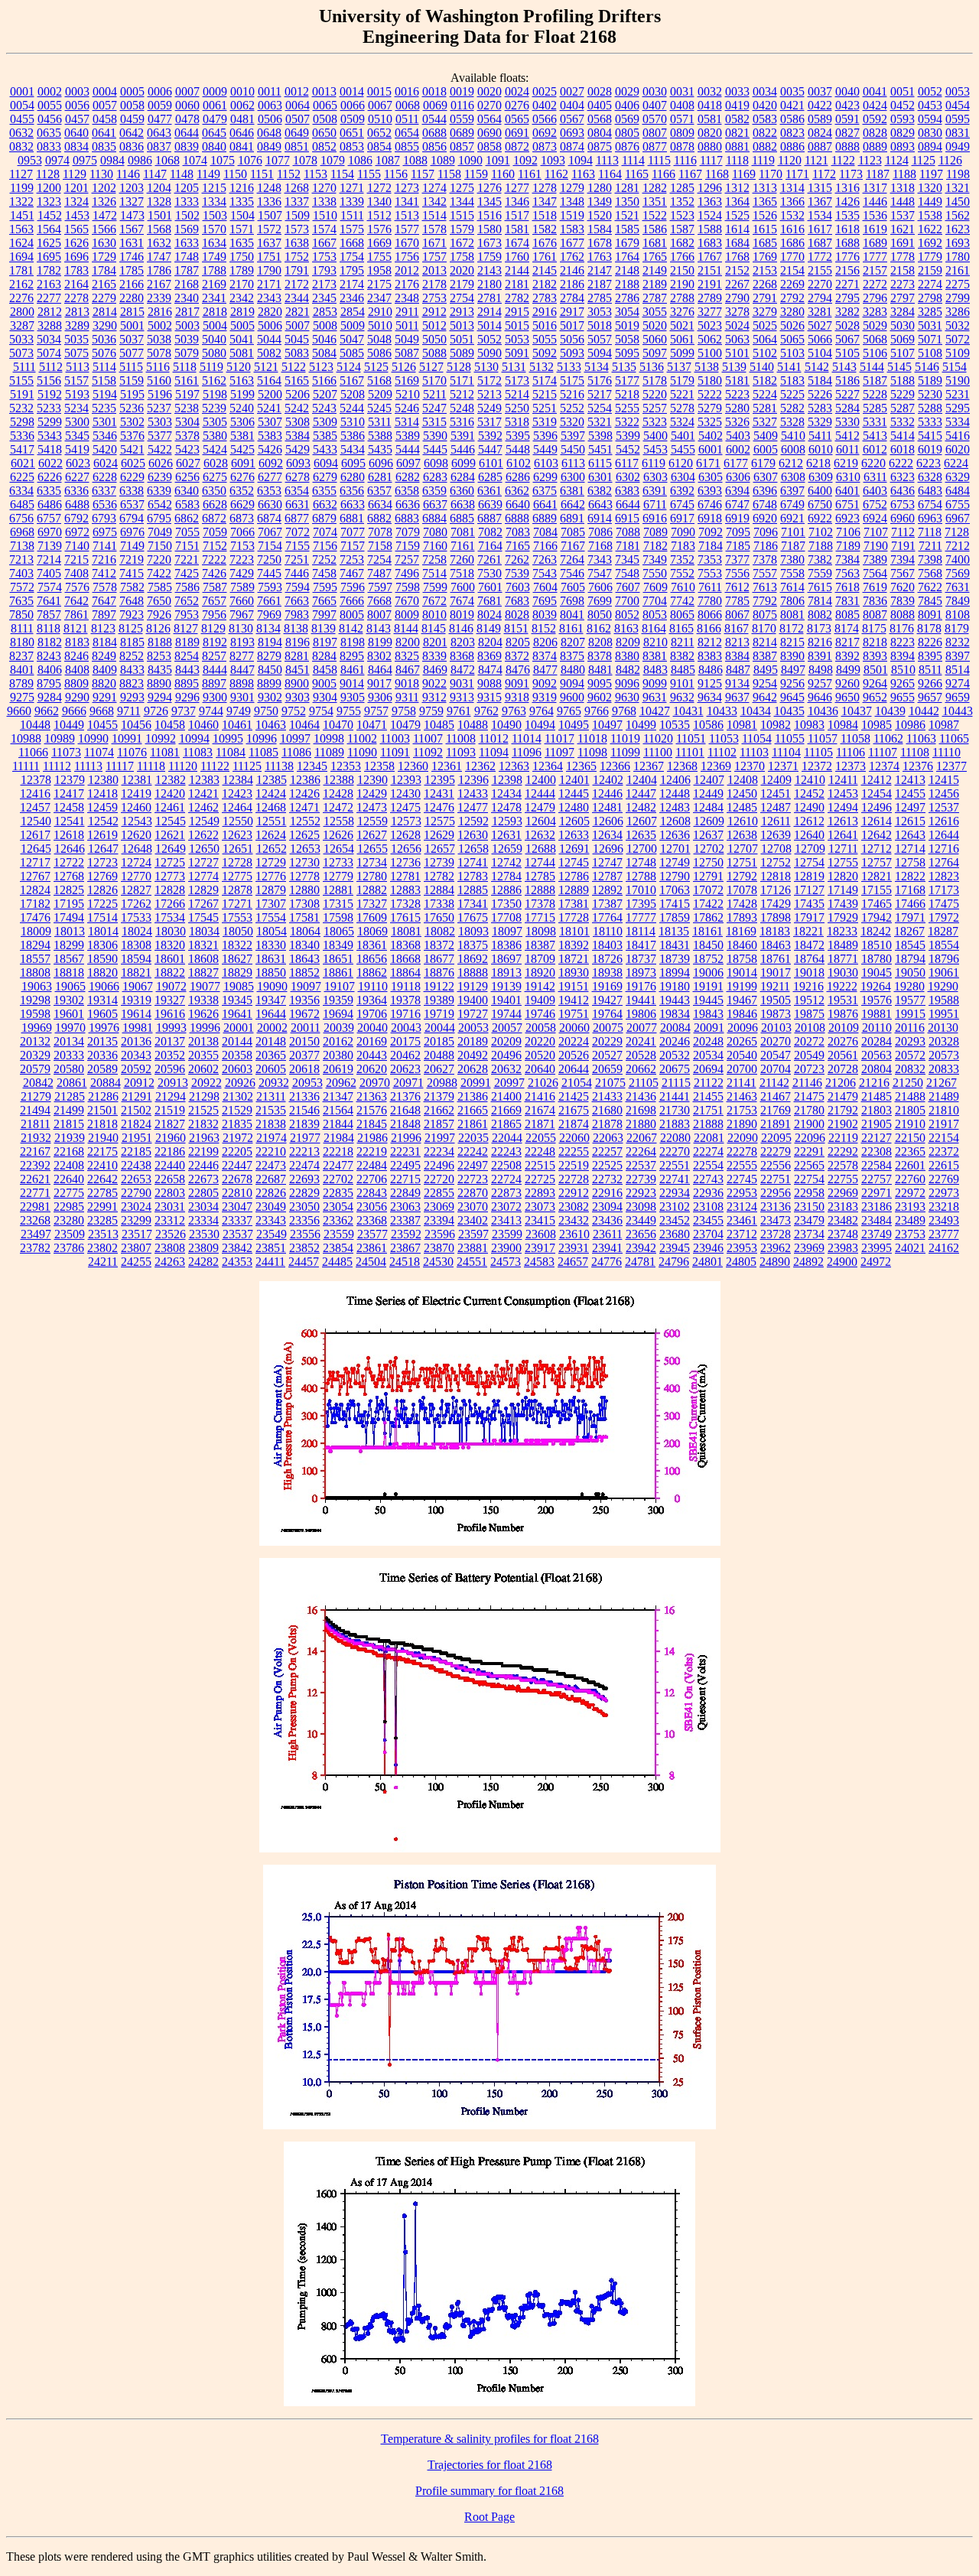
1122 (843, 160)
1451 (22, 215)
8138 (296, 628)
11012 (494, 738)
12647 (103, 849)
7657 (214, 601)
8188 (160, 642)
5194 (105, 394)
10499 (641, 725)
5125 (376, 367)
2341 (214, 298)
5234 (76, 408)
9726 (156, 711)
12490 (809, 807)
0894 (930, 146)
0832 (21, 146)
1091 (498, 160)
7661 (269, 601)
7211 (930, 546)
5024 (737, 325)
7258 (434, 559)
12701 (675, 849)
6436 (903, 491)
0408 (682, 105)
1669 (379, 243)
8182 (50, 642)
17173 (944, 890)
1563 (21, 229)
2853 (325, 312)
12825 (69, 890)
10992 (161, 738)
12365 (581, 766)
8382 (682, 656)
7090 (683, 532)
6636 (408, 504)
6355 (324, 491)
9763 (514, 711)
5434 (353, 449)
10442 (924, 711)
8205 (518, 642)
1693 (958, 243)
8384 (737, 656)
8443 (187, 670)
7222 (214, 559)
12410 (810, 780)
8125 (131, 628)
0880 (710, 146)
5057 (600, 339)
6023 (78, 463)
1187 (878, 174)
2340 (187, 298)
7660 (242, 601)
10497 (607, 725)
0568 (600, 119)
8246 (76, 656)
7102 (821, 532)
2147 (600, 270)
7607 (628, 587)
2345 (324, 298)
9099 (655, 683)
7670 (407, 601)
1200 (49, 188)
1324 (76, 202)
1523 (682, 215)
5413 (875, 436)
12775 (237, 876)
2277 (49, 298)
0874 (572, 146)
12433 (473, 794)
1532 (792, 215)
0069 (435, 105)
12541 (70, 821)
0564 (489, 119)
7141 (105, 546)
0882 (765, 146)
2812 (50, 312)
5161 (187, 381)
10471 (372, 725)
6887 (489, 518)
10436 (823, 711)
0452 (903, 105)
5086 (379, 353)
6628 (215, 504)
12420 (170, 794)
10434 (756, 711)
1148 (182, 174)
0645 (214, 133)
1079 (333, 160)
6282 (408, 477)
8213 (737, 642)
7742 (682, 601)
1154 (342, 174)
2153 (765, 270)
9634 (710, 697)
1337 (297, 202)
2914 (489, 312)
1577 (407, 229)
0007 (187, 91)
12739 (439, 862)
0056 (77, 105)
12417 (69, 794)
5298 (22, 422)
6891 (572, 518)
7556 (737, 573)
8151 (516, 628)
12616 (944, 821)
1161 (530, 174)
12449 (708, 794)
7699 (600, 601)
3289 (77, 325)
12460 (136, 807)
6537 (132, 504)
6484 (958, 491)
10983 (809, 725)
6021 (23, 463)
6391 (655, 491)
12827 (136, 890)
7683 (517, 601)
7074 (325, 532)
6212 (791, 463)
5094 (600, 353)
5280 (737, 408)
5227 (847, 394)
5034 (49, 339)
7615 (820, 587)
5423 (187, 449)
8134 (268, 628)
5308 (298, 422)
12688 (541, 849)
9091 (517, 683)
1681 (655, 243)
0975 (85, 160)
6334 (21, 491)
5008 (325, 325)
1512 (379, 215)
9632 (682, 697)
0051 (903, 91)
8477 (545, 670)
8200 (408, 642)
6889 (545, 518)
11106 (851, 752)
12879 (271, 890)
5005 (242, 325)
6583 (187, 504)
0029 (627, 91)
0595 (958, 119)
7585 (160, 587)
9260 (847, 683)
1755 (379, 257)
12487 (776, 807)
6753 (903, 504)
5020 (655, 325)
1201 (76, 188)
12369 (716, 766)
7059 (215, 532)
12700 (642, 849)
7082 (490, 532)
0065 (325, 105)
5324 (682, 422)
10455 (102, 725)
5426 (270, 449)
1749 (214, 257)
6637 (435, 504)
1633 (187, 243)
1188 (904, 174)
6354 (297, 491)
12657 (440, 849)
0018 (434, 91)
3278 (737, 312)
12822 (910, 876)
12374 (884, 766)
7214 (49, 559)
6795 (159, 518)
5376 (132, 436)
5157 (76, 381)
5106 (875, 353)
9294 (160, 697)
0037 (820, 91)
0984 (112, 160)
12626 (338, 835)
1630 (104, 243)
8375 (572, 656)
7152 (215, 546)
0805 (627, 133)
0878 (682, 146)
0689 (462, 133)
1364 (737, 202)
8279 (269, 656)
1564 (49, 229)
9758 (404, 711)
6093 (298, 463)
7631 (958, 587)
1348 (572, 202)
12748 (641, 862)
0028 (600, 91)
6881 (352, 518)
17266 (170, 904)
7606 (600, 587)
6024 (106, 463)
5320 (572, 422)
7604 (545, 587)
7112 (903, 532)
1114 (633, 160)
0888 (847, 146)
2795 (847, 298)
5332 (903, 422)
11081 (165, 752)
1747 (159, 257)
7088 (628, 532)
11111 (26, 766)
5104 (820, 353)
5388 (380, 436)
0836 (132, 146)
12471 (304, 807)
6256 (187, 477)
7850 (21, 615)
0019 (462, 91)
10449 (69, 725)
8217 (847, 642)
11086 (296, 752)
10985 (877, 725)
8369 (489, 656)
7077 (353, 532)
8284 (324, 656)
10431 (688, 711)
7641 (49, 601)
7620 (903, 587)
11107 (883, 752)
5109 (958, 353)
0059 (160, 105)
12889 (574, 890)
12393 (406, 780)
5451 (600, 449)
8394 (903, 656)
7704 (655, 601)
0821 (737, 133)
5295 (958, 408)
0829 (903, 133)
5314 (407, 422)
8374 (545, 656)
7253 (352, 559)
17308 (304, 904)
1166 (664, 174)
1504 (242, 215)
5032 (958, 325)
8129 (213, 628)
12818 (776, 876)
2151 (710, 270)
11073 (66, 752)
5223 (737, 394)
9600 (572, 697)
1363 (710, 202)
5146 (927, 367)
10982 (776, 725)
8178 (929, 628)
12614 (877, 821)
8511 (930, 670)
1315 (820, 188)
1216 (242, 188)
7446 (297, 573)
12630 (473, 835)
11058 (855, 738)
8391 (820, 656)
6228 (105, 477)
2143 (489, 270)
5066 (820, 339)
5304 (187, 422)
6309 (821, 477)
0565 (517, 119)
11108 (915, 752)
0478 (187, 119)
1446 (875, 202)
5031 (930, 325)
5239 (214, 408)
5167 (352, 381)
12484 (708, 807)
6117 (627, 463)
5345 (77, 436)
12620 (136, 835)
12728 (237, 862)
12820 (843, 876)
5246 (407, 408)
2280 (132, 298)
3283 (875, 312)
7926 (159, 615)
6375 (545, 491)
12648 (137, 849)
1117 (711, 160)
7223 (242, 559)
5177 (627, 381)
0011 (270, 91)
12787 (607, 876)
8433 (132, 670)
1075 (223, 160)
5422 (160, 449)
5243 (324, 408)
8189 (187, 642)
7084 (545, 532)
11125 (247, 766)
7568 (930, 573)
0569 (627, 119)
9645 (792, 697)
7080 (435, 532)
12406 (675, 780)
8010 (434, 615)
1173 (851, 174)
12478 (506, 807)
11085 (263, 752)
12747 (607, 862)
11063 (921, 738)
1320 (930, 188)
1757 (434, 257)
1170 (771, 174)
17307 (271, 904)
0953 (30, 160)
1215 (214, 188)
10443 (958, 711)
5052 (489, 339)
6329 (958, 477)
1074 (195, 160)
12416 (35, 794)
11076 (132, 752)
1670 (407, 243)
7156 (325, 546)
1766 (682, 257)
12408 (743, 780)
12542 (103, 821)
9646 (820, 697)
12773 (170, 876)
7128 (957, 532)
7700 (627, 601)
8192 (215, 642)
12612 (809, 821)
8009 (407, 615)
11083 (198, 752)
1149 (208, 174)
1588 (710, 229)
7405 (49, 573)
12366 (615, 766)
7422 (159, 573)
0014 (352, 91)
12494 (843, 807)
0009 (215, 91)
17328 (405, 904)
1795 (352, 270)
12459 (102, 807)
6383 (627, 491)
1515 (462, 215)
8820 (104, 683)
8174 (847, 628)
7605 (573, 587)
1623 (958, 229)
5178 (655, 381)
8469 (435, 670)
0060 (187, 105)
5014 (489, 325)
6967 (958, 518)
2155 (820, 270)
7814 (820, 601)
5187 (875, 381)
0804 (600, 133)
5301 (105, 422)
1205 (187, 188)
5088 (434, 353)
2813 (77, 312)
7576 (77, 587)
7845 (930, 601)
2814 (105, 312)
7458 (324, 573)
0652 (379, 133)
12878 (237, 890)
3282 (847, 312)
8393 (875, 656)
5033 (21, 339)
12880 (304, 890)
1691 (903, 243)
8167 (737, 628)
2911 (407, 312)
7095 (738, 532)
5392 (490, 436)
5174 (545, 381)
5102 (765, 353)
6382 (600, 491)
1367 (820, 202)
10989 (60, 738)
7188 (821, 546)
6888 (517, 518)
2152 (737, 270)
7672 (434, 601)
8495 (766, 670)
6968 (22, 532)
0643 (159, 133)
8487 (738, 670)
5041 (242, 339)
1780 (958, 257)
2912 (434, 312)
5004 (215, 325)
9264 (875, 683)
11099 (625, 752)
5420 (105, 449)
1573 (297, 229)
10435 (789, 711)
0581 (710, 119)
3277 (710, 312)
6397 (792, 491)
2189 (655, 284)
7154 (270, 546)
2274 (930, 284)
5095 (627, 353)
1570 (214, 229)
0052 (930, 91)
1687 (820, 243)
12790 (675, 876)
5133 (569, 367)
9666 (74, 711)
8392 (847, 656)
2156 (847, 270)
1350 (627, 202)
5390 (435, 436)
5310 (353, 422)
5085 (352, 353)
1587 (682, 229)
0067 (380, 105)
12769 (102, 876)
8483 (655, 670)
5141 (789, 367)
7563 (847, 573)
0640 (76, 133)
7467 (352, 573)
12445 (574, 794)
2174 (352, 284)
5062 (710, 339)
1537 (903, 215)
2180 (489, 284)
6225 (22, 477)
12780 (372, 876)
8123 (103, 628)
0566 (545, 119)
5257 (655, 408)
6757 (49, 518)
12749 (675, 862)
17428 (742, 904)
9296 (187, 697)
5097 (655, 353)
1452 (50, 215)
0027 (572, 91)
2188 (627, 284)
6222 (901, 463)
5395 (518, 436)
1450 (958, 202)
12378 (36, 780)
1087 (388, 160)
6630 (270, 504)
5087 (407, 353)
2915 (517, 312)
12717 (35, 862)
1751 (269, 257)
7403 (21, 573)
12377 (951, 766)
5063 (737, 339)
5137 (679, 367)
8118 (49, 628)
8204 (490, 642)
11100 (658, 752)
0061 (215, 105)
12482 (641, 807)
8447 (242, 670)
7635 (21, 601)
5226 (820, 394)
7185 (738, 546)
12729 (271, 862)
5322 (627, 422)
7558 (792, 573)
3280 (792, 312)
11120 (183, 766)
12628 (405, 835)
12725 (170, 862)
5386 (353, 436)
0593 (903, 119)
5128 (459, 367)
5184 (820, 381)
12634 (607, 835)
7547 (600, 573)
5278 (682, 408)
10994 (194, 738)
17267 (203, 904)
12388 (339, 780)
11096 (527, 752)
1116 (685, 160)
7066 (242, 532)
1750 (242, 257)
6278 (298, 477)
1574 (324, 229)
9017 (379, 683)
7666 (352, 601)
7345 (627, 559)
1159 (476, 174)
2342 (242, 298)
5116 (158, 367)
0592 (875, 119)
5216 (572, 394)
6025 (133, 463)
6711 (655, 504)
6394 (737, 491)
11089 (329, 752)
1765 (655, 257)
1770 (792, 257)
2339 (159, 298)
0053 (958, 91)
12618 (69, 835)
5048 (379, 339)
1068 (168, 160)
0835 (104, 146)
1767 (710, 257)
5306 (242, 422)
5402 (711, 436)
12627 (372, 835)
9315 (489, 697)
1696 (76, 257)
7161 (463, 546)
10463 (271, 725)
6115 (600, 463)
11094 (494, 752)
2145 (545, 270)
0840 (214, 146)
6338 (132, 491)
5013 (462, 325)
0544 (434, 119)
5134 (597, 367)
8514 (958, 670)
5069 (903, 339)
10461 (237, 725)
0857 (462, 146)
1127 (21, 174)
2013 (434, 270)
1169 (744, 174)
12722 (69, 862)
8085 (847, 615)
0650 (324, 133)
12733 (338, 862)
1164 (610, 174)
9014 (352, 683)
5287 (903, 408)
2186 (572, 284)
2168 (187, 284)
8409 (105, 670)
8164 (654, 628)
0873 (545, 146)
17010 (641, 890)
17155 (877, 890)
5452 (628, 449)
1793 (324, 270)
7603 (518, 587)
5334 (958, 422)
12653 (305, 849)
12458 (69, 807)
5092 (545, 353)
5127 (431, 367)
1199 (22, 188)
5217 (600, 394)
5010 (380, 325)
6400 (820, 491)
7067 (270, 532)
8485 (683, 670)
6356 (352, 491)
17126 (776, 890)
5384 (298, 436)
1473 (132, 215)
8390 (792, 656)
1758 (462, 257)
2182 (545, 284)
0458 (105, 119)
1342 (434, 202)
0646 (242, 133)
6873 (242, 518)
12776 (271, 876)
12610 (743, 821)
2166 (132, 284)
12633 (574, 835)
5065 (792, 339)
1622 (930, 229)
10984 (843, 725)
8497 (793, 670)
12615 (910, 821)
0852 (324, 146)
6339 (159, 491)
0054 (22, 105)
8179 (957, 628)
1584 (600, 229)
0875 (600, 146)
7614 (792, 587)
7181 (628, 546)
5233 (49, 408)
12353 (346, 766)
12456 (944, 794)
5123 (321, 367)
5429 (298, 449)
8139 (324, 628)
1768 (737, 257)
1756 (407, 257)
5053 (517, 339)
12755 (843, 862)
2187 (600, 284)
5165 (297, 381)
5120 (239, 367)
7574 (50, 587)
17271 (237, 904)
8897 (214, 683)
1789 (242, 270)
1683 (710, 243)
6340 (187, 491)
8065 (682, 615)
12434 (506, 794)
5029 (875, 325)
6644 (628, 504)
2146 (572, 270)
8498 (821, 670)
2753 (434, 298)
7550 (655, 573)
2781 (489, 298)
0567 (572, 119)
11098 (592, 752)
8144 (406, 628)
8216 (820, 642)
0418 (710, 105)
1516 (489, 215)
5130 (486, 367)
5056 (572, 339)
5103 (792, 353)
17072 (708, 890)
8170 (764, 628)
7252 (324, 559)
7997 (324, 615)
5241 (269, 408)
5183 (792, 381)
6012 (875, 449)
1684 (737, 243)
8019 (462, 615)
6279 (325, 477)
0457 (77, 119)
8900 (297, 683)
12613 (843, 821)
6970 (50, 532)
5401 (683, 436)
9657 (930, 697)
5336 (22, 436)
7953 (187, 615)
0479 (215, 119)
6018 (903, 449)
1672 (462, 243)
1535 (847, 215)
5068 (875, 339)
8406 (50, 670)
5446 (463, 449)
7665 (324, 601)
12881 (338, 890)
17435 (809, 904)
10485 (439, 725)
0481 (242, 119)
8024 (489, 615)
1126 (950, 160)
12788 (641, 876)
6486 (50, 504)
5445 (435, 449)
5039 (187, 339)
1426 (847, 202)
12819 (809, 876)
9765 (569, 711)
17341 (473, 904)
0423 (847, 105)
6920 (765, 518)
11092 (428, 752)
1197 (931, 174)
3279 (765, 312)
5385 (325, 436)
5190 (958, 381)
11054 (757, 738)
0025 (545, 91)
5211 (435, 394)
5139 (734, 367)
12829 (203, 890)
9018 (407, 683)
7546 (572, 573)
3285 (930, 312)
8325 (407, 656)
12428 (338, 794)
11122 (215, 766)
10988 (26, 738)
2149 (655, 270)
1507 (270, 215)
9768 (624, 711)
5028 (847, 325)
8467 (408, 670)
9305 (353, 697)
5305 (215, 422)
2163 (49, 284)
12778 (304, 876)
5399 (628, 436)
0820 (710, 133)
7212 (958, 546)
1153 (315, 174)
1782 (49, 270)
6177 (736, 463)
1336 (269, 202)
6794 (132, 518)
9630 (627, 697)
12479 (540, 807)
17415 (675, 904)
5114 (104, 367)
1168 (717, 174)
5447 (490, 449)
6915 (627, 518)
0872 (517, 146)
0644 (187, 133)
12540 (36, 821)
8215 (792, 642)
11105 (818, 752)
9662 (47, 711)
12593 (507, 821)
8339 (434, 656)
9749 (239, 711)
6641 (545, 504)
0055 (50, 105)
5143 (844, 367)
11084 (231, 752)
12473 (372, 807)
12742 (506, 862)
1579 (462, 229)
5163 (242, 381)
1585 (627, 229)
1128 (48, 174)
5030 (903, 325)
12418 (102, 794)
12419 (136, 794)
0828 (875, 133)
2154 (792, 270)
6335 (49, 491)
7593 (270, 587)
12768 (69, 876)
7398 (930, 559)
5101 (737, 353)
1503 (215, 215)
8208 (600, 642)
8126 (158, 628)
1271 (352, 188)
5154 (955, 367)
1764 (627, 257)
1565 (76, 229)
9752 (294, 711)
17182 (35, 904)
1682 (682, 243)
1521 (627, 215)
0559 (462, 119)
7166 (545, 546)
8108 (958, 615)
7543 (545, 573)
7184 (711, 546)
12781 (405, 876)
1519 (572, 215)
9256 (792, 683)
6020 (958, 449)
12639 (776, 835)
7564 (875, 573)
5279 (710, 408)
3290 (105, 325)
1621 (903, 229)
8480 (573, 670)
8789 (21, 683)
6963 (930, 518)
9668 (102, 711)
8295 (352, 656)
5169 (407, 381)
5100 (710, 353)
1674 (517, 243)
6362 (517, 491)
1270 (324, 188)
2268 (765, 284)
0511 (407, 119)
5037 (132, 339)
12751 (742, 862)
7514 (434, 573)
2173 (324, 284)
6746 (710, 504)
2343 (269, 298)
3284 (903, 312)
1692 (930, 243)
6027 (188, 463)
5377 (160, 436)
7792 (765, 601)
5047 (352, 339)
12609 (709, 821)
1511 (352, 215)
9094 (572, 683)
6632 (325, 504)
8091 (930, 615)
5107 (903, 353)
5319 (545, 422)
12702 (709, 849)
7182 (655, 546)
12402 (608, 780)
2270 (820, 284)
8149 (489, 628)
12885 (473, 890)
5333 (930, 422)
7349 (655, 559)
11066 (33, 752)
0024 (517, 91)
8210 (655, 642)
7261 (489, 559)
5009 (353, 325)
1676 (545, 243)
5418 (50, 449)
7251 (297, 559)
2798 (930, 298)
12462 (203, 807)
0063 (270, 105)
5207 (325, 394)
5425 (242, 449)
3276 (682, 312)
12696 (608, 849)
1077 (278, 160)
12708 (776, 849)
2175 (379, 284)
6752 (875, 504)
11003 (395, 738)
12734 (372, 862)
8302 (379, 656)
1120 (790, 160)
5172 (489, 381)
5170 (434, 381)
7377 (737, 559)
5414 (903, 436)
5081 (242, 353)
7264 (572, 559)
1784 (104, 270)
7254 (379, 559)
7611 (710, 587)
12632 (540, 835)
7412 (104, 573)
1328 (159, 202)
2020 (462, 270)
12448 (675, 794)
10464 (304, 725)
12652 (272, 849)
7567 (903, 573)
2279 (104, 298)
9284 (50, 697)
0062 (242, 105)
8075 (765, 615)
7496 (407, 573)
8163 (626, 628)
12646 (70, 849)
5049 (407, 339)
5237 (159, 408)
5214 (517, 394)
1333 (187, 202)
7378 (765, 559)
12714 (910, 849)
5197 (187, 394)
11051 (691, 738)
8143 (379, 628)
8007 (379, 615)
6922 (820, 518)
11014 (527, 738)
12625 (304, 835)
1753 (324, 257)
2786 (627, 298)
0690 (489, 133)
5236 (132, 408)
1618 (847, 229)
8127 (186, 628)
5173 (517, 381)
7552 (682, 573)
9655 (903, 697)
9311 (407, 697)
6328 (930, 477)
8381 (655, 656)
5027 (820, 325)
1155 (369, 174)
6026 (161, 463)
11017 (559, 738)
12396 (473, 780)
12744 (540, 862)
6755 (958, 504)
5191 (22, 394)
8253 (159, 656)
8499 (848, 670)
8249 (104, 656)
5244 (352, 408)
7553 (710, 573)
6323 (903, 477)
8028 (517, 615)
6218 (818, 463)
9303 (298, 697)
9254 (765, 683)
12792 (742, 876)
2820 (270, 312)
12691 (574, 849)
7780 (710, 601)
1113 (607, 160)
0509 (353, 119)
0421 (792, 105)
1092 (525, 160)
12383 (204, 780)
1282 (655, 188)
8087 (875, 615)
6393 (710, 491)
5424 (215, 449)
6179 (763, 463)
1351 (655, 202)
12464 (237, 807)
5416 (958, 436)
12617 (35, 835)
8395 (930, 656)
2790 (737, 298)
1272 (379, 188)
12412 (877, 780)
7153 (242, 546)
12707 (743, 849)
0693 (572, 133)
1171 (797, 174)
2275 (958, 284)
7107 (876, 532)
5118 (185, 367)
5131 (514, 367)
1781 (21, 270)
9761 (459, 711)
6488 (77, 504)
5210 (408, 394)
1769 (765, 257)
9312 (434, 697)
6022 (50, 463)
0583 (765, 119)
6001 (711, 449)
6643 (600, 504)
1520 (600, 215)
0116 (462, 105)
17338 (439, 904)
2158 (903, 270)
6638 (463, 504)
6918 (710, 518)
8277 (242, 656)
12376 (918, 766)
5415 (930, 436)
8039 (545, 615)
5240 (242, 408)
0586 (792, 119)
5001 (132, 325)
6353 (269, 491)
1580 (489, 229)
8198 (353, 642)
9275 (22, 697)
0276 (517, 105)
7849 (958, 601)
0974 (57, 160)
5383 (270, 436)
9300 (215, 697)
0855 (407, 146)
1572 (269, 229)
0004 (105, 91)
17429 (776, 904)
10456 (136, 725)
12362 (480, 766)
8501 (876, 670)
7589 (242, 587)
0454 (958, 105)
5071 (930, 339)
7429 (242, 573)
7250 (269, 559)
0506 (270, 119)
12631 (506, 835)
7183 (683, 546)
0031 (682, 91)
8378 (600, 656)
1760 (517, 257)
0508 (325, 119)
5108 (930, 353)
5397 (573, 436)
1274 (434, 188)
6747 (737, 504)
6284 (463, 477)
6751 (847, 504)
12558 (339, 821)
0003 (77, 91)
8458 (325, 670)
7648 (132, 601)
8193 (242, 642)
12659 (507, 849)
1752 (297, 257)
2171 (269, 284)
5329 (820, 422)
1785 (132, 270)
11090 (362, 752)
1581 (517, 229)
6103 (546, 463)
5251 (545, 408)
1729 (104, 257)
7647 (104, 601)
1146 (128, 174)
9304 (325, 697)
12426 (304, 794)
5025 (765, 325)
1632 (159, 243)
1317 (875, 188)
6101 (491, 463)
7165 (518, 546)
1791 (297, 270)
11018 (592, 738)
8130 (241, 628)
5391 (463, 436)
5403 (738, 436)
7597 (380, 587)
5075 (76, 353)
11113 (88, 766)
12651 (238, 849)
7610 (683, 587)
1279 (572, 188)
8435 (160, 670)
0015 (379, 91)
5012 (434, 325)
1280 (600, 188)
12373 (851, 766)
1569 (187, 229)
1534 (820, 215)
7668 (379, 601)
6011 (848, 449)
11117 (120, 766)
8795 (49, 683)
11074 (99, 752)
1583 (572, 229)
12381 (137, 780)
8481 (600, 670)
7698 (572, 601)
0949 (958, 146)
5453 (655, 449)
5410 (793, 436)
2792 (792, 298)
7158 (380, 546)
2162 (21, 284)
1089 (443, 160)
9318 (517, 697)
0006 (160, 91)
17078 (742, 890)
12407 (709, 780)
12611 (776, 821)
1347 (545, 202)
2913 (462, 312)
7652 (187, 601)
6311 (875, 477)
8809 (76, 683)
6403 (875, 491)
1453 (77, 215)
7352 (682, 559)
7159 (408, 546)
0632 (21, 133)
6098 (436, 463)
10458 (170, 725)
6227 (77, 477)
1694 (21, 257)
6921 (792, 518)
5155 (21, 381)
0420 (765, 105)
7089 (655, 532)
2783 (545, 298)
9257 (820, 683)
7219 (132, 559)
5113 (78, 367)
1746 (132, 257)
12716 (944, 849)
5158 (104, 381)
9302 (270, 697)
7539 (517, 573)
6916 (655, 518)
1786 (159, 270)
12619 (102, 835)
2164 (76, 284)
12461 (170, 807)
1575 (352, 229)
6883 (407, 518)
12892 (607, 890)
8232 (958, 642)
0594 (930, 119)
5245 (379, 408)
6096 (381, 463)
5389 (408, 436)
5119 (211, 367)
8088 (903, 615)
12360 (413, 766)
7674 (462, 601)
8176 (902, 628)
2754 (462, 298)
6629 (242, 504)
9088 (489, 683)
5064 (765, 339)
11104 (786, 752)
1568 (159, 229)
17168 (910, 890)
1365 (765, 202)
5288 (930, 408)
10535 (675, 725)
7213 (21, 559)
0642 (132, 133)
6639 (490, 504)
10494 (540, 725)
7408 (76, 573)
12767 (35, 876)
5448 (518, 449)
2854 (353, 312)
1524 (710, 215)
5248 (462, 408)
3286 (958, 312)
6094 (326, 463)
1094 (581, 160)
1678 (600, 243)
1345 (489, 202)
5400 (655, 436)
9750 (266, 711)
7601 (490, 587)
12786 (574, 876)
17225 (102, 904)
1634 (214, 243)
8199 (380, 642)
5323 (655, 422)
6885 (462, 518)
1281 (627, 188)
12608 (675, 821)
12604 (541, 821)
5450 (573, 449)
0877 (655, 146)
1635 (242, 243)
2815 (132, 312)
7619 (875, 587)
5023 (710, 325)
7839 (903, 601)
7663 (297, 601)
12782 (439, 876)
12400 (541, 780)
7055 (187, 532)
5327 (765, 422)
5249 (489, 408)
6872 (214, 518)
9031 (462, 683)
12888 (540, 890)
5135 (624, 367)
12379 (70, 780)
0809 (682, 133)
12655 (372, 849)
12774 (203, 876)
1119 (763, 160)
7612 (737, 587)
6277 (270, 477)
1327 (132, 202)
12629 (439, 835)
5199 (242, 394)
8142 (351, 628)
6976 (132, 532)
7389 (875, 559)
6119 (654, 463)
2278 (76, 298)
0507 (298, 119)
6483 (930, 491)
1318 (903, 188)
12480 (574, 807)
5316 (462, 422)
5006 (270, 325)
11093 (461, 752)
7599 (435, 587)
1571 (242, 229)
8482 (628, 670)
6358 (407, 491)
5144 (872, 367)
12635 (641, 835)
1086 (360, 160)
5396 (545, 436)
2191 (710, 284)
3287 (22, 325)
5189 (930, 381)
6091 (243, 463)
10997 (295, 738)
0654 (407, 133)
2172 (297, 284)
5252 (572, 408)
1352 (682, 202)
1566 (104, 229)
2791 (765, 298)
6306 (738, 477)
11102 (722, 752)
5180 (710, 381)
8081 (792, 615)
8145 (434, 628)
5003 (187, 325)
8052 (627, 615)
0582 (737, 119)
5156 (49, 381)
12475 (405, 807)
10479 (405, 725)
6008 (793, 449)
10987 (944, 725)
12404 (642, 780)
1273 (407, 188)
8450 (270, 670)
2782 (517, 298)
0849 (269, 146)
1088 (415, 160)
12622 (203, 835)
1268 (297, 188)
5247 (434, 408)
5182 (765, 381)
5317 (489, 422)
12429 (372, 794)
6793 (104, 518)
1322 (21, 202)
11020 (658, 738)
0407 (655, 105)
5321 (600, 422)
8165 (681, 628)
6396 (765, 491)
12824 (35, 890)
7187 (793, 546)
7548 (627, 573)
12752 (776, 862)
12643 (910, 835)
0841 (242, 146)
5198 (215, 394)
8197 (325, 642)
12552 (305, 821)
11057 (823, 738)
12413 (910, 780)
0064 (298, 105)
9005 (324, 683)
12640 (809, 835)
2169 (214, 284)
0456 (50, 119)
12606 (608, 821)
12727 (203, 862)
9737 (184, 711)
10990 (93, 738)
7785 (737, 601)
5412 (847, 436)
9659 (958, 697)
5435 (380, 449)
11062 (888, 738)
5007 (298, 325)
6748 (765, 504)
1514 (434, 215)
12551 (272, 821)
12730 (304, 862)
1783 (76, 270)
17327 (372, 904)
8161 (571, 628)
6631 (298, 504)
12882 (372, 890)
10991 (127, 738)
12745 (574, 862)
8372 (517, 656)
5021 (682, 325)
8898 (242, 683)
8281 (297, 656)
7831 (847, 601)
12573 (406, 821)
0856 (434, 146)
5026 (792, 325)
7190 (876, 546)
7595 (325, 587)
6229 (132, 477)
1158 (449, 174)
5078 (159, 353)
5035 (76, 339)
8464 (380, 670)
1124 (897, 160)
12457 (35, 807)
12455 (910, 794)
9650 (847, 697)
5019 (627, 325)
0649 (297, 133)
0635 (49, 133)
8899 (269, 683)
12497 (910, 807)
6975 (105, 532)
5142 (817, 367)
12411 (843, 780)
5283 (820, 408)
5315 (434, 422)
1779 (930, 257)
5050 (434, 339)
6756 (21, 518)
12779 (338, 876)
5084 (324, 353)
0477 (160, 119)
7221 (187, 559)
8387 (765, 656)
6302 (628, 477)
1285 (682, 188)
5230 (930, 394)
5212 (462, 394)
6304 (683, 477)
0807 (655, 133)
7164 (490, 546)
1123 (870, 160)
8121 (76, 628)
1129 (75, 174)
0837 (159, 146)
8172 (792, 628)
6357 (379, 491)
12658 (473, 849)
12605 (574, 821)
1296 (710, 188)
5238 (187, 408)
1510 (325, 215)
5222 (710, 394)
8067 (737, 615)
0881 (737, 146)
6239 (160, 477)
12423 (237, 794)
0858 (489, 146)
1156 (396, 174)
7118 (930, 532)
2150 (682, 270)
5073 (21, 353)
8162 (599, 628)
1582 (545, 229)
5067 (847, 339)
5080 (214, 353)
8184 (105, 642)
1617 (820, 229)
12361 (447, 766)
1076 (250, 160)
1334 (214, 202)
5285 (875, 408)
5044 (269, 339)
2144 (517, 270)
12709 (810, 849)
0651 (352, 133)
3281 (820, 312)
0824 (820, 133)
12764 (944, 862)
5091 (517, 353)
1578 (434, 229)
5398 (600, 436)
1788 (214, 270)
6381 (572, 491)
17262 (136, 904)
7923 (132, 615)
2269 (792, 284)
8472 (463, 670)
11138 (279, 766)
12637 (708, 835)
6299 (545, 477)
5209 (380, 394)
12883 (405, 890)
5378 (187, 436)
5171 (462, 381)
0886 (792, 146)
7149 (132, 546)
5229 (903, 394)
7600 (463, 587)
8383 (710, 656)
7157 (353, 546)
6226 (50, 477)
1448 (903, 202)
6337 (104, 491)
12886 (506, 890)
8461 (353, 670)
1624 (21, 243)
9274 (958, 683)
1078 (305, 160)
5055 (545, 339)
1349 (600, 202)
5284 (847, 408)
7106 (848, 532)
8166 (709, 628)
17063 (675, 890)
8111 (22, 628)
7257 (407, 559)
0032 (710, 91)
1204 (159, 188)
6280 (353, 477)
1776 (847, 257)
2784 (572, 298)
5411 (820, 436)
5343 (50, 436)
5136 (652, 367)
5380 (215, 436)
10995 (228, 738)
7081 (463, 532)
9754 (321, 711)
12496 (877, 807)
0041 (875, 91)
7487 (379, 573)
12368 (682, 766)
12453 (843, 794)
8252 (132, 656)
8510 (903, 670)
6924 (875, 518)
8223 (903, 642)
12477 (473, 807)
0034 (765, 91)
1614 (737, 229)
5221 (682, 394)
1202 (104, 188)
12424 (271, 794)
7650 (159, 601)
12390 (372, 780)
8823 (132, 683)
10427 (655, 711)
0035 (792, 91)
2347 (379, 298)
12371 (783, 766)
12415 (944, 780)
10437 (857, 711)
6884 (434, 518)
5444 (408, 449)
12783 (473, 876)
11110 (946, 752)
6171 (708, 463)
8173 (819, 628)
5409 (766, 436)
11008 (461, 738)
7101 (793, 532)
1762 (572, 257)
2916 (545, 312)
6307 (766, 477)
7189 (848, 546)
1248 (269, 188)
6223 (929, 463)
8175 (874, 628)
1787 (187, 270)
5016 (545, 325)
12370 (750, 766)
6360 (462, 491)
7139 (50, 546)
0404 (572, 105)
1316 (847, 188)
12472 (338, 807)
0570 (655, 119)
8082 (820, 615)
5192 (50, 394)
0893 (903, 146)
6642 (573, 504)
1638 (297, 243)
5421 (132, 449)
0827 (847, 133)
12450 (742, 794)
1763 (600, 257)
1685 (765, 243)
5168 (379, 381)
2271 (847, 284)
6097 (408, 463)
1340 (379, 202)
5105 (847, 353)
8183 (77, 642)
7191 (903, 546)
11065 (954, 738)
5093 (572, 353)
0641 (104, 133)
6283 (435, 477)
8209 (628, 642)
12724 (136, 862)
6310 (848, 477)
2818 (215, 312)
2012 (407, 270)
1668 (352, 243)
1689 (875, 243)
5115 (131, 367)
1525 (737, 215)
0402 (545, 105)
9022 (434, 683)
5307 (270, 422)
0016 (407, 91)
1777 (875, 257)
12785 (540, 876)
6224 (956, 463)
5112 (51, 367)
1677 (572, 243)
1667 (324, 243)
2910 (380, 312)
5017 (572, 325)
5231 (958, 394)
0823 (792, 133)
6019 (930, 449)
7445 (269, 573)
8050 (600, 615)
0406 (627, 105)
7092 (711, 532)
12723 (102, 862)
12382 (171, 780)
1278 (545, 188)
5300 (77, 422)
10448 (35, 725)
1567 (132, 229)
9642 (765, 697)
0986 (140, 160)
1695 (49, 257)
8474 (490, 670)
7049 (160, 532)
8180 (22, 642)
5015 (517, 325)
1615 (765, 229)
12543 (137, 821)
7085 (573, 532)
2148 (627, 270)
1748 (187, 257)
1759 (489, 257)
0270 (489, 105)
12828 (170, 890)
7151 (187, 546)
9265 (903, 683)
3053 (600, 312)
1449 (930, 202)
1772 (820, 257)
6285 (490, 477)
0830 (930, 133)
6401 (847, 491)
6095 (353, 463)
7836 (875, 601)
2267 (737, 284)
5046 (324, 339)
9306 (380, 697)
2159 (930, 270)
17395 (641, 904)
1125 (924, 160)
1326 (104, 202)
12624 (271, 835)
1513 (407, 215)
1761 (545, 257)
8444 (215, 670)
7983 (297, 615)
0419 (737, 105)
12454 (877, 794)
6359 (434, 491)
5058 (627, 339)
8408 (77, 670)
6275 (215, 477)
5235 (104, 408)
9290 (77, 697)
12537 (944, 807)
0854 (379, 146)
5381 (242, 436)
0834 (76, 146)
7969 (269, 615)
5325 (710, 422)
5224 (765, 394)
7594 (298, 587)
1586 (655, 229)
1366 (792, 202)
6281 (380, 477)
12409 (776, 780)
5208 (353, 394)
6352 (242, 491)
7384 (847, 559)
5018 (600, 325)
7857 (49, 615)
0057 (105, 105)
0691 (517, 133)
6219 (846, 463)
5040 (214, 339)
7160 (435, 546)
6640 (518, 504)
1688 (847, 243)
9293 (132, 697)
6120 (681, 463)
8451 (298, 670)
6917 (682, 518)
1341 (407, 202)
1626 (76, 243)
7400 (958, 559)
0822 (765, 133)
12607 (642, 821)
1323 (49, 202)
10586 (708, 725)
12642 (877, 835)
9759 (431, 711)
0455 (22, 119)
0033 (737, 91)
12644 (944, 835)
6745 (682, 504)
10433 (722, 711)
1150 (235, 174)
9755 (349, 711)
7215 (76, 559)
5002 (160, 325)
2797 (903, 298)
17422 (708, 904)
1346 (517, 202)
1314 (792, 188)
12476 (439, 807)
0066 (353, 105)
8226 (930, 642)
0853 (352, 146)
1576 (379, 229)
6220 (873, 463)
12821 (877, 876)
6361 (489, 491)
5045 (297, 339)
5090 (489, 353)
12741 (473, 862)
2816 (160, 312)
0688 (434, 133)
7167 (573, 546)
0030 (655, 91)
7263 (545, 559)
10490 (506, 725)
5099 (682, 353)
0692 (545, 133)
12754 (809, 862)
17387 (607, 904)
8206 (545, 642)
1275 (462, 188)
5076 (104, 353)
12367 (649, 766)
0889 (875, 146)
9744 (211, 711)
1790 (269, 270)
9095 (600, 683)
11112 (57, 766)
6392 (682, 491)
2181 (517, 284)
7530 (489, 573)
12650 (204, 849)
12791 (708, 876)
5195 (132, 394)
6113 (573, 463)
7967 (242, 615)
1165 (637, 174)
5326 (737, 422)
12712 (877, 849)
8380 (627, 656)
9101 (682, 683)
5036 (104, 339)
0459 (132, 119)
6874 (269, 518)
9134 (737, 683)
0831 (958, 133)
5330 (847, 422)
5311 (380, 422)
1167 (690, 174)
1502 (187, 215)
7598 (408, 587)
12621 (170, 835)
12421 (203, 794)
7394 (903, 559)
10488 (473, 725)
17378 (540, 904)
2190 (682, 284)
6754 (930, 504)
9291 (105, 697)
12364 (548, 766)
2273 (903, 284)
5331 (875, 422)
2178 (434, 284)
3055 (655, 312)
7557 (765, 573)
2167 (159, 284)
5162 (214, 381)
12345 (312, 766)
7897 (104, 615)
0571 (682, 119)
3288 (50, 325)
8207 (573, 642)
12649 (171, 849)
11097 (559, 752)
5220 (655, 394)
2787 (655, 298)
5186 (847, 381)
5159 (132, 381)
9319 (545, 697)
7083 (518, 532)
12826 (102, 890)
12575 (440, 821)
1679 (627, 243)
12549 (204, 821)
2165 (104, 284)
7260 (462, 559)
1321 (958, 188)
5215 (545, 394)
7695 (545, 601)
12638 (742, 835)
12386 (305, 780)
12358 (379, 766)
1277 (517, 188)
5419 (77, 449)
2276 (21, 298)
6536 (105, 504)
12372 (817, 766)
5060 (655, 339)
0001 (22, 91)
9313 (462, 697)
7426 (214, 573)
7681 (489, 601)
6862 (187, 518)
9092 (545, 683)
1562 (958, 215)
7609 (655, 587)
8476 (518, 670)
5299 (50, 422)
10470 (338, 725)
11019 (625, 738)
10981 (742, 725)
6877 (297, 518)
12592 (473, 821)
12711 (843, 849)
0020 (489, 91)
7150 (160, 546)
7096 (766, 532)
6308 (793, 477)
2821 (298, 312)
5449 (545, 449)
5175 (572, 381)
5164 (269, 381)
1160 (503, 174)
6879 (324, 518)
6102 (519, 463)
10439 (890, 711)
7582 (132, 587)
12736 (405, 862)
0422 (820, 105)
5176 (600, 381)
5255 (627, 408)
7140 (77, 546)
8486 (711, 670)
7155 (298, 546)
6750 (820, 504)
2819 (242, 312)
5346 (105, 436)
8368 (462, 656)
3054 (627, 312)
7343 (600, 559)
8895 (187, 683)
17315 (338, 904)
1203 (132, 188)
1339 (352, 202)
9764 (542, 711)
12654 (339, 849)
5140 (762, 367)
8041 (572, 615)
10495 (574, 725)
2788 (682, 298)
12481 (607, 807)
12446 (607, 794)
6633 (353, 504)
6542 (160, 504)
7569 (958, 573)
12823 (944, 876)
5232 (21, 408)
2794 (820, 298)
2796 (875, 298)
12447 (641, 794)
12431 (439, 794)
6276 (242, 477)
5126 (404, 367)
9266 (930, 683)
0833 (49, 146)
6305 (711, 477)
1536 (875, 215)
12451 (776, 794)
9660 (19, 711)
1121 (816, 160)
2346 (352, 298)
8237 (21, 656)
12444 (540, 794)
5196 (160, 394)
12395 (440, 780)
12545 (171, 821)
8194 (270, 642)
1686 (792, 243)
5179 (682, 381)
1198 (958, 174)
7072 (298, 532)
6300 (573, 477)
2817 (187, 312)
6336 (76, 491)
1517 (517, 215)
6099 (463, 463)
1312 (737, 188)
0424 (875, 105)
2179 (462, 284)
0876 (627, 146)
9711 (129, 711)
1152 (289, 174)
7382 (820, 559)
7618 (847, 587)
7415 (132, 573)
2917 (572, 312)
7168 (600, 546)
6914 (600, 518)
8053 (655, 615)
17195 (69, 904)
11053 (724, 738)
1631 (132, 243)
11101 (690, 752)
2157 (875, 270)
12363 (514, 766)
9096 (627, 683)
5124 (349, 367)
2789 (710, 298)
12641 (843, 835)
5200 (270, 394)
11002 (362, 738)
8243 (49, 656)
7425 (187, 573)
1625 (49, 243)
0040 (847, 91)
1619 (875, 229)
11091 (395, 752)
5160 (159, 381)
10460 (203, 725)
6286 (518, 477)
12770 (136, 876)
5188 (903, 381)
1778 (903, 257)
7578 (105, 587)
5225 (792, 394)
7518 (462, 573)
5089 (462, 353)
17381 (574, 904)
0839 (187, 146)
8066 (710, 615)
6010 (821, 449)
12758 (910, 862)
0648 (269, 133)
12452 (809, 794)
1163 (583, 174)
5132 (542, 367)
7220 (159, 559)
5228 (875, 394)
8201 (435, 642)
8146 (461, 628)
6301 (600, 477)
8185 (132, 642)
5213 (489, 394)
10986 (910, 725)
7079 (408, 532)
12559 (372, 821)
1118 (737, 160)
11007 (428, 738)
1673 (489, 243)
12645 (36, 849)
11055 (790, 738)
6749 (792, 504)
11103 (754, 752)
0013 (324, 91)
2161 (958, 270)
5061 (682, 339)
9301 (242, 697)
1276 (489, 188)
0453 (930, 105)
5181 (737, 381)
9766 (597, 711)
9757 (376, 711)
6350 (214, 491)
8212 (710, 642)
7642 (76, 601)
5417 (22, 449)
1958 (379, 270)
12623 (237, 835)
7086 (600, 532)
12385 (272, 780)
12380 (103, 780)
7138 (22, 546)
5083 (297, 353)
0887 (820, 146)
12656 (406, 849)
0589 (820, 119)
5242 (297, 408)
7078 (380, 532)
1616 (792, 229)
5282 (792, 408)
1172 (824, 174)
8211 (683, 642)
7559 (820, 573)
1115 (659, 160)
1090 (470, 160)
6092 (271, 463)
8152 (544, 628)
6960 (903, 518)
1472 (105, 215)
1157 (423, 174)
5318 (517, 422)
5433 (325, 449)
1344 (462, 202)
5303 (160, 422)
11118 (151, 766)
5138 (707, 367)
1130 (101, 174)
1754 (352, 257)
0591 (847, 119)
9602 (600, 697)
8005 (352, 615)
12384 (238, 780)
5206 (298, 394)
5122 (294, 367)
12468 (271, 807)
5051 (462, 339)
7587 (215, 587)
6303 (655, 477)
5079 (187, 353)
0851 (297, 146)
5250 (517, 408)
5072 (958, 339)
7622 (930, 587)
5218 (627, 394)
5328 (792, 422)
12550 (238, 821)
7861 (76, 615)
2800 (22, 312)
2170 (242, 284)
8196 (298, 642)
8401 (22, 670)
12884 (439, 890)
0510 (380, 119)
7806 (792, 601)
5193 (77, 394)
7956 (214, 615)
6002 (738, 449)
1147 (155, 174)
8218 (875, 642)
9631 (655, 697)
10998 (329, 738)
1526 (765, 215)
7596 (353, 587)
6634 (380, 504)
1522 (655, 215)
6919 (737, 518)
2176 (407, 284)
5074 (49, 353)
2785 (600, 298)
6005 (766, 449)
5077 (132, 353)
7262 (517, 559)
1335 (242, 202)
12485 (742, 807)
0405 (600, 105)
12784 (506, 876)
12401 (574, 780)
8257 (214, 656)
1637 (269, 243)
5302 (132, 422)
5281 (765, 408)
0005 (132, 91)
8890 (159, 683)
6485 (22, 504)
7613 (765, 587)
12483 (675, 807)
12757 (877, 862)
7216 (104, 559)
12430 (405, 794)
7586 (187, 587)
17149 (843, 890)
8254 (187, 656)
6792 (76, 518)
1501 (160, 215)
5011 (407, 325)
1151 (262, 174)
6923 (847, 518)
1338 (324, 202)
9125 (710, 683)
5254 (600, 408)
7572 (22, 587)
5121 (266, 367)
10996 (262, 738)
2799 (958, 298)
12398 (507, 780)
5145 (899, 367)
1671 (434, 243)
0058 (132, 105)
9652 (875, 697)
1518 (545, 215)
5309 (325, 422)
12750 (708, 862)
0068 (408, 105)
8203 (463, 642)
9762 (486, 711)
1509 (298, 215)
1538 (930, 215)
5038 (159, 339)
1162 (556, 174)
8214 (765, 642)
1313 (765, 188)
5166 (324, 381)
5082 (269, 353)
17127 (809, 890)
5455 (683, 449)
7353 (710, 559)
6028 (216, 463)
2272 (875, 284)
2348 (407, 298)
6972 (77, 532)
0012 (297, 91)
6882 (379, 518)
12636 (675, 835)
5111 (24, 367)
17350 (506, 904)
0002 (50, 91)
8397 (958, 656)
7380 (792, 559)
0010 (242, 91)
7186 (766, 546)
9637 (737, 697)
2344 (297, 298)
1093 (553, 160)
